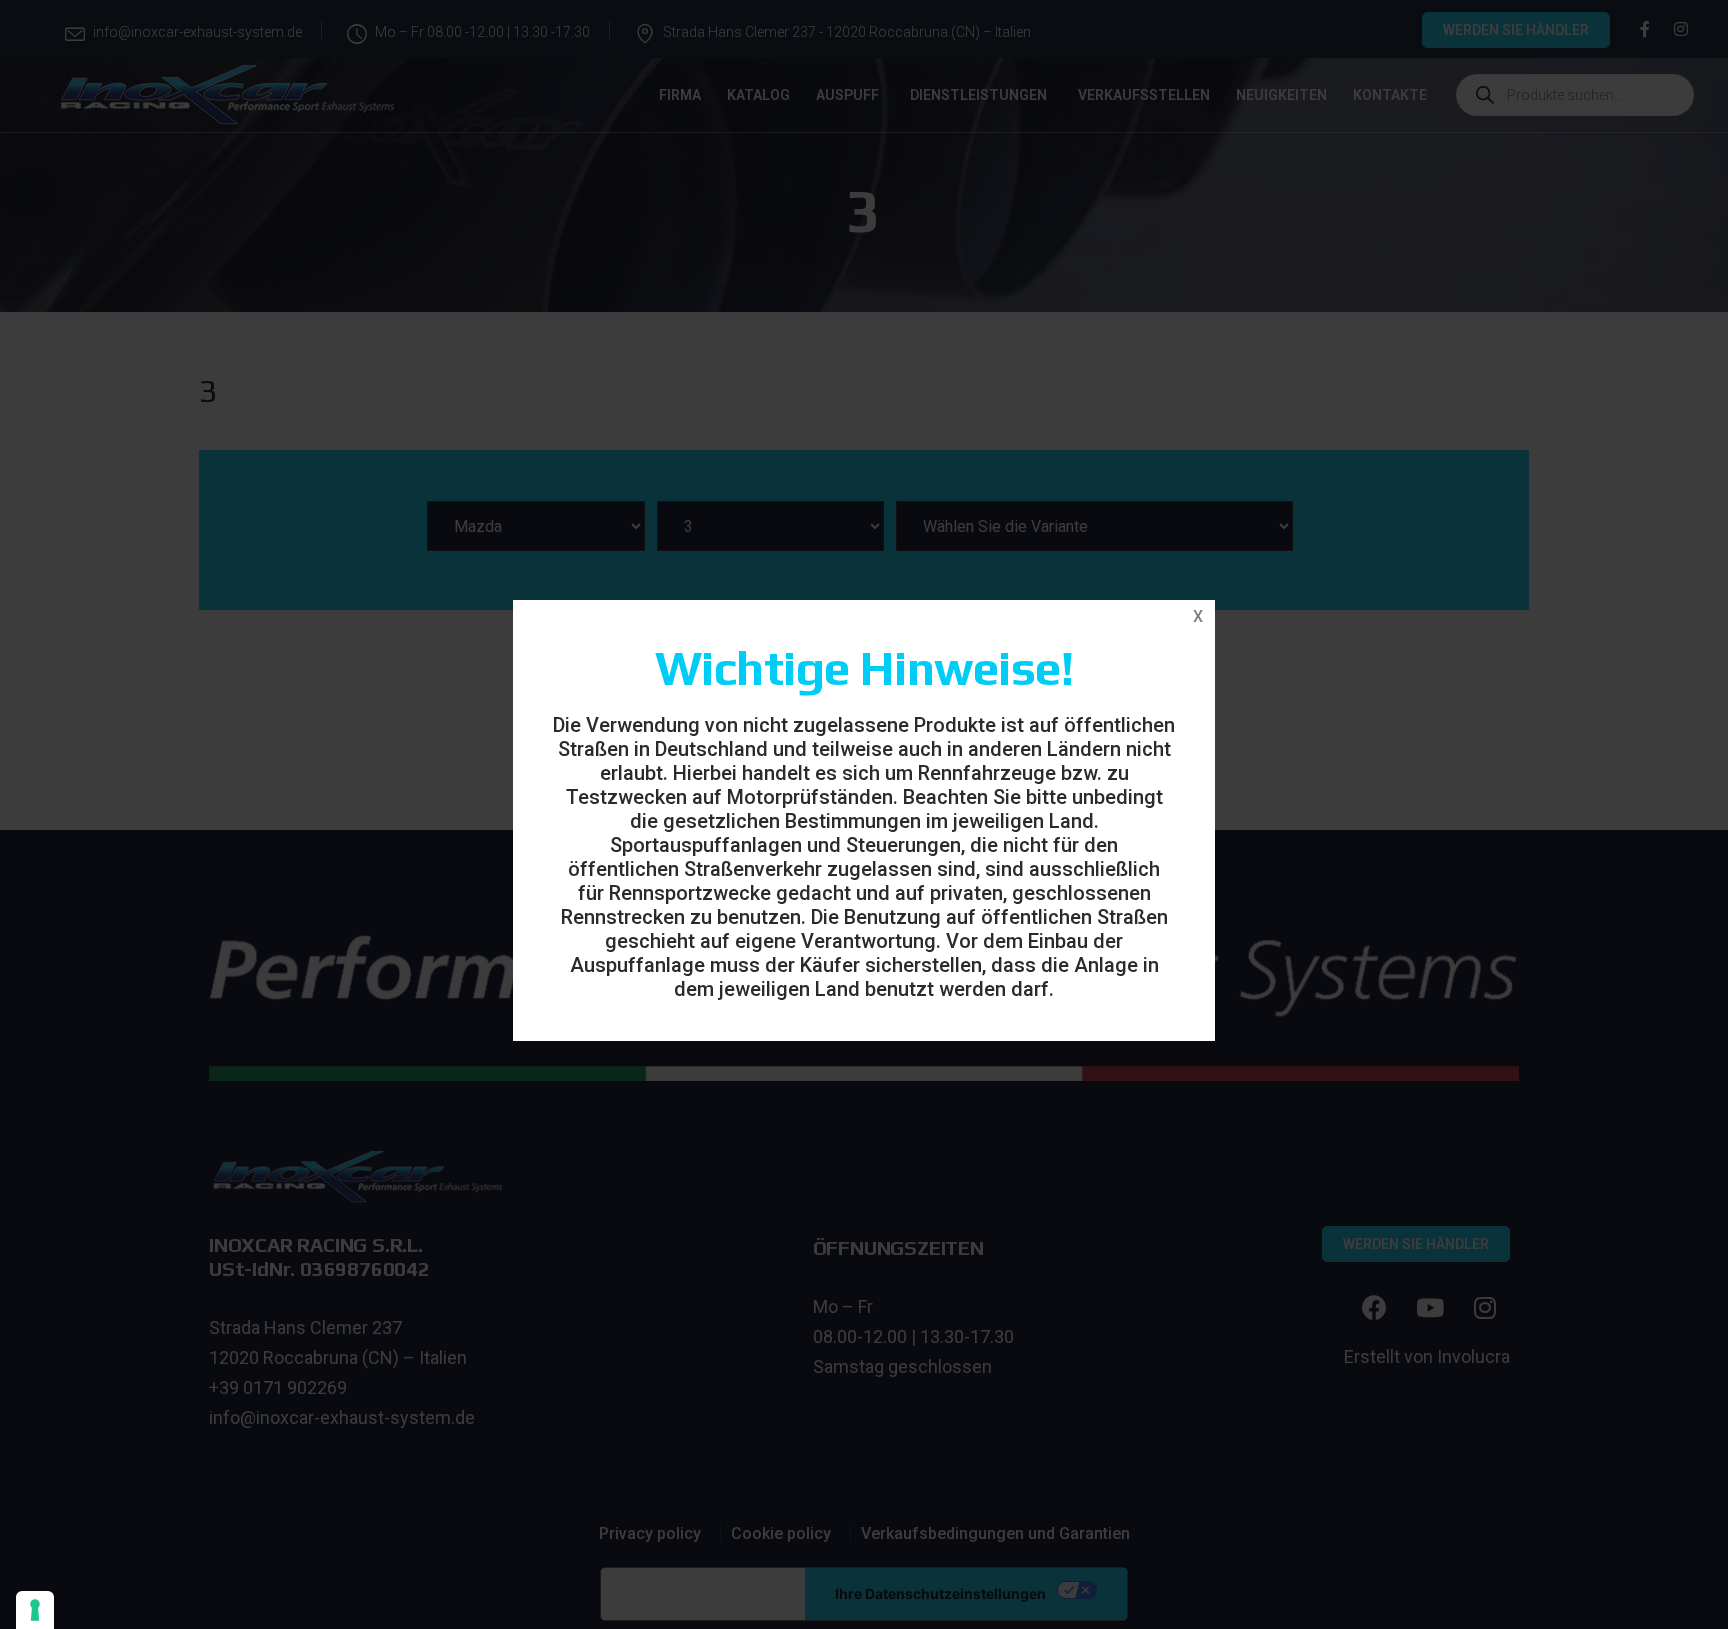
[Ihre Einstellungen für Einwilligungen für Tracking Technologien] (35, 1610)
